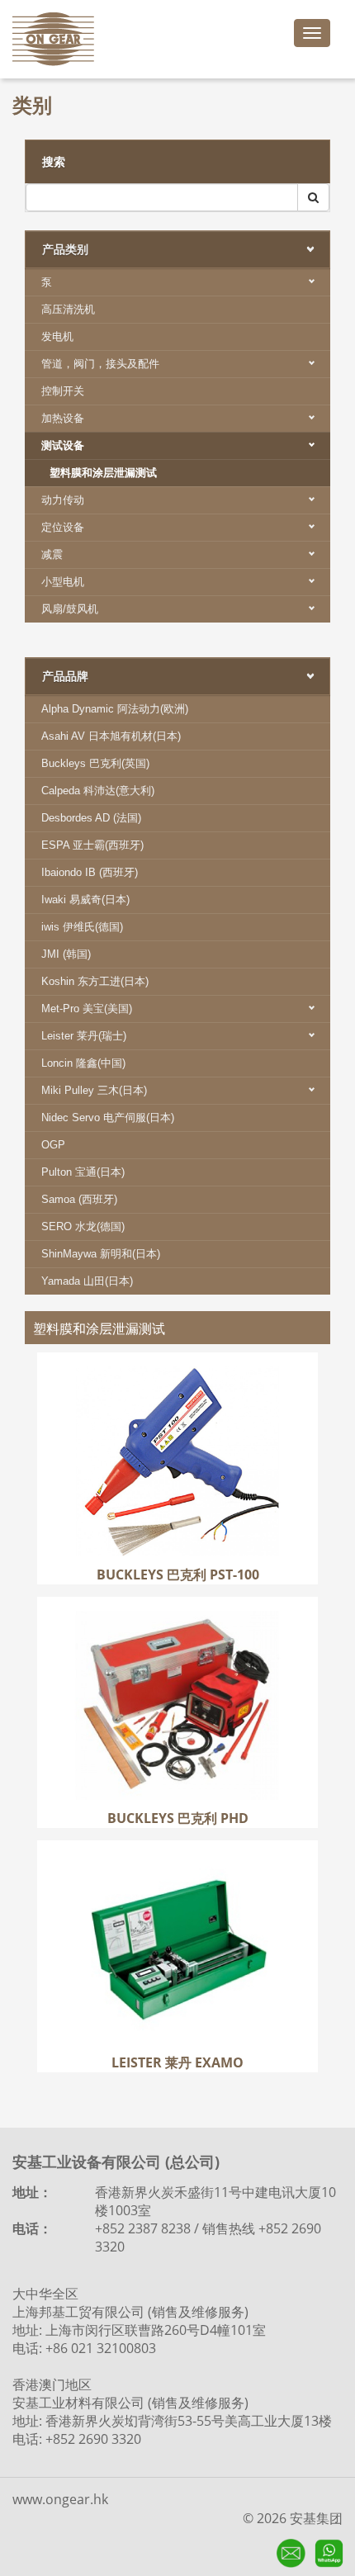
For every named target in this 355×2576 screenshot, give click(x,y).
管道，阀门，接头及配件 (100, 364)
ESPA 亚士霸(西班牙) (92, 845)
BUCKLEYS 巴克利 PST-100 (178, 1376)
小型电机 (63, 582)
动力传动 (63, 500)
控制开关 (63, 391)
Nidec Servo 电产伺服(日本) (108, 1118)
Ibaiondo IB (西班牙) (90, 872)
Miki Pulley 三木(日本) (94, 1090)
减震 (52, 554)
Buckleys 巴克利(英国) (95, 763)
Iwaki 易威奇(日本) (85, 900)
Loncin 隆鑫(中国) (83, 1063)
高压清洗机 (68, 309)
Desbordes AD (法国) (91, 818)
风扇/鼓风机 (70, 609)
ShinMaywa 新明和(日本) (101, 1254)
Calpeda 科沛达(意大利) (98, 791)
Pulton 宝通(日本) (83, 1172)
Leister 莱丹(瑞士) (84, 1036)
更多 (177, 1436)
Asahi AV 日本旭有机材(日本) (111, 736)
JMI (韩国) (66, 954)
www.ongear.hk (60, 2499)
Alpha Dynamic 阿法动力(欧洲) (115, 709)
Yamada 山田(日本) (87, 1281)
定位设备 (63, 527)
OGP (53, 1145)
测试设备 (63, 445)
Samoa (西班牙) (79, 1199)
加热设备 (63, 418)
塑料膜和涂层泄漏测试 (103, 473)
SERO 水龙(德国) (83, 1226)
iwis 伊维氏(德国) (82, 927)
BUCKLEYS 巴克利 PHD (177, 1621)
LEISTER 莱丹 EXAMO (178, 1864)
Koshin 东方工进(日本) (95, 981)
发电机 (57, 336)
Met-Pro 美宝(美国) (87, 1009)
